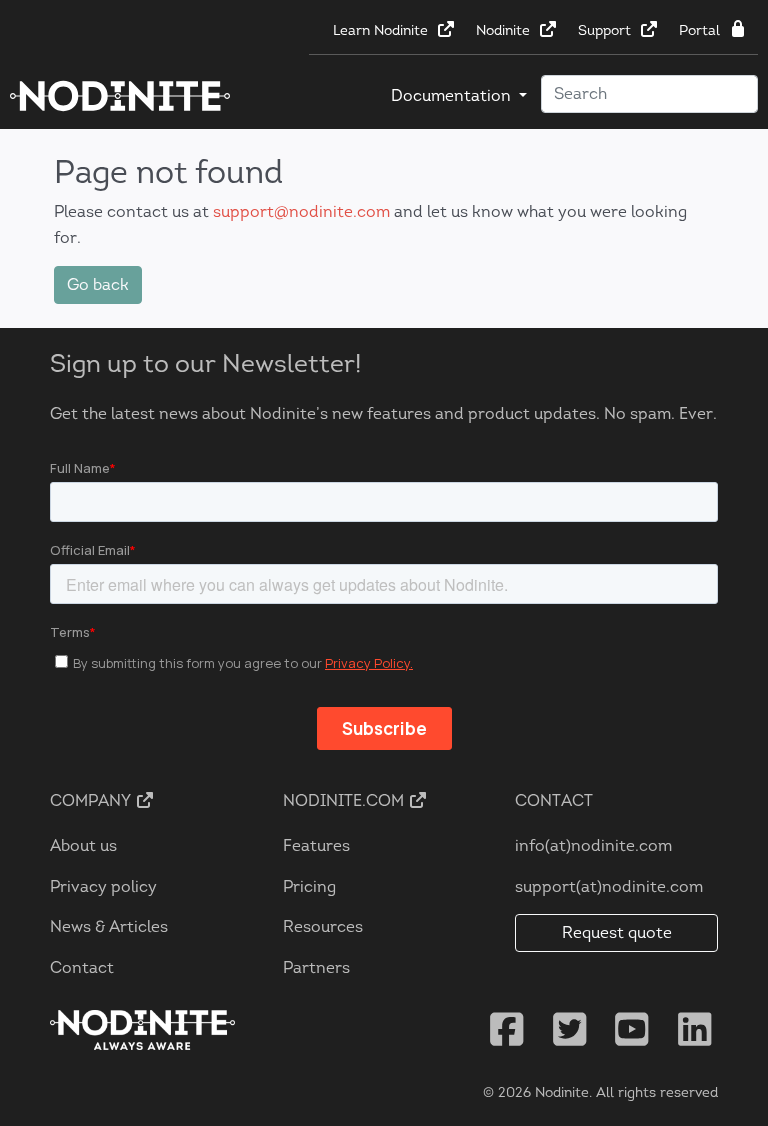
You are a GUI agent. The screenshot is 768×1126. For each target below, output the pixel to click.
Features (316, 845)
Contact (82, 967)
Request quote (617, 932)
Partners (316, 967)
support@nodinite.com (301, 211)
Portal (701, 30)
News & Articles (109, 926)
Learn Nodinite (382, 30)
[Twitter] (570, 1030)
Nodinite (505, 30)
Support (606, 30)
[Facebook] (507, 1030)
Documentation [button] (453, 95)
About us (83, 845)
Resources (323, 926)
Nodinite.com (345, 800)
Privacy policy (103, 886)
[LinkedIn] (695, 1030)
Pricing (309, 886)
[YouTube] (632, 1030)
